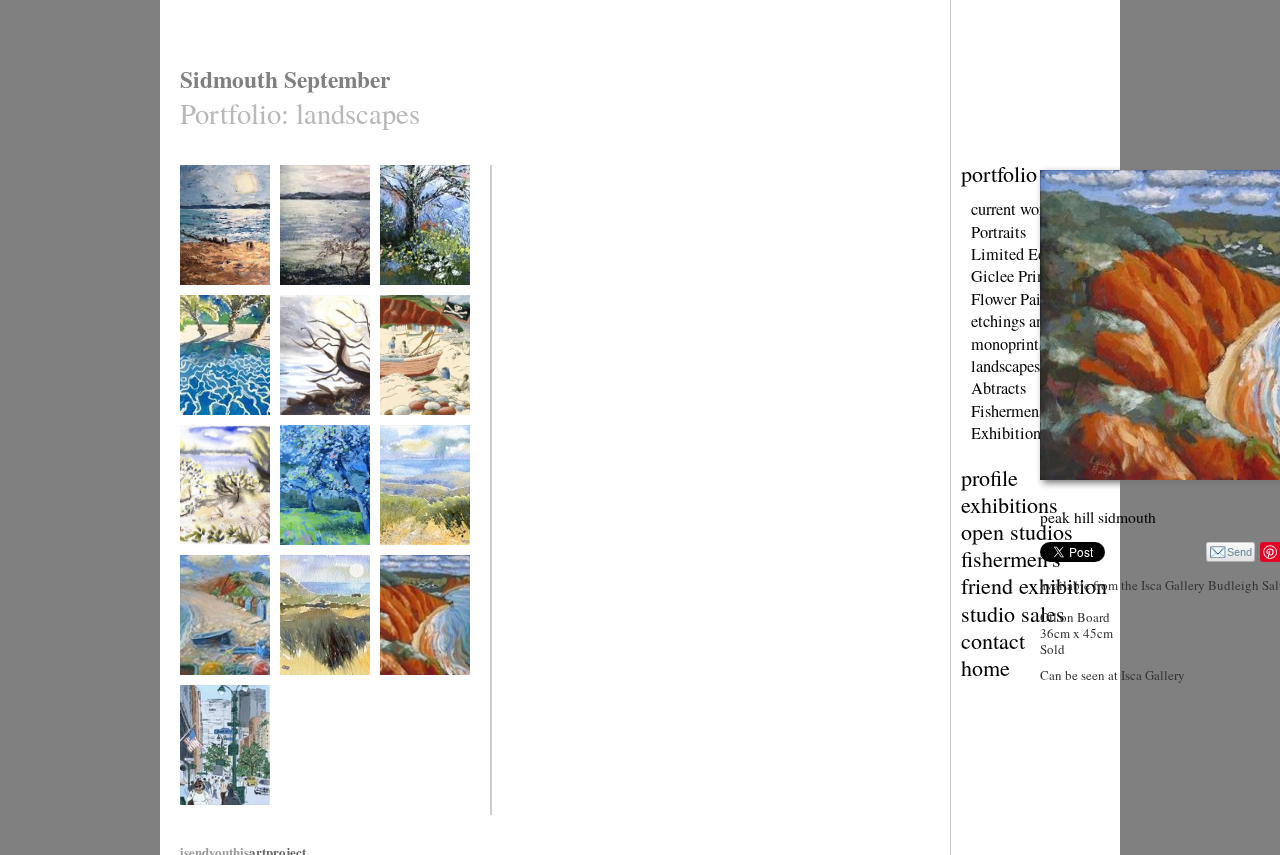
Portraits (998, 232)
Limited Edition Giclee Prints (1024, 265)
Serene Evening (417, 557)
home (985, 667)
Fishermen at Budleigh (410, 434)
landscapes (1005, 366)
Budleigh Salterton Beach (224, 694)
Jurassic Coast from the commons (324, 694)
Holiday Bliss (212, 427)
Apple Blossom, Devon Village (318, 564)
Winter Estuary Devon (315, 304)
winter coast (308, 427)
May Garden (409, 297)
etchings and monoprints (1011, 332)
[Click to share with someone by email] (1230, 552)
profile (989, 477)
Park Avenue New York (222, 824)
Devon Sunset (213, 297)
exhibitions (1009, 504)
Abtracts (998, 388)
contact (993, 640)
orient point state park (219, 564)
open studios (1017, 531)
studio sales (1013, 613)
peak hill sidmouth (423, 687)
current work (1011, 209)
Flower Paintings (1026, 299)
